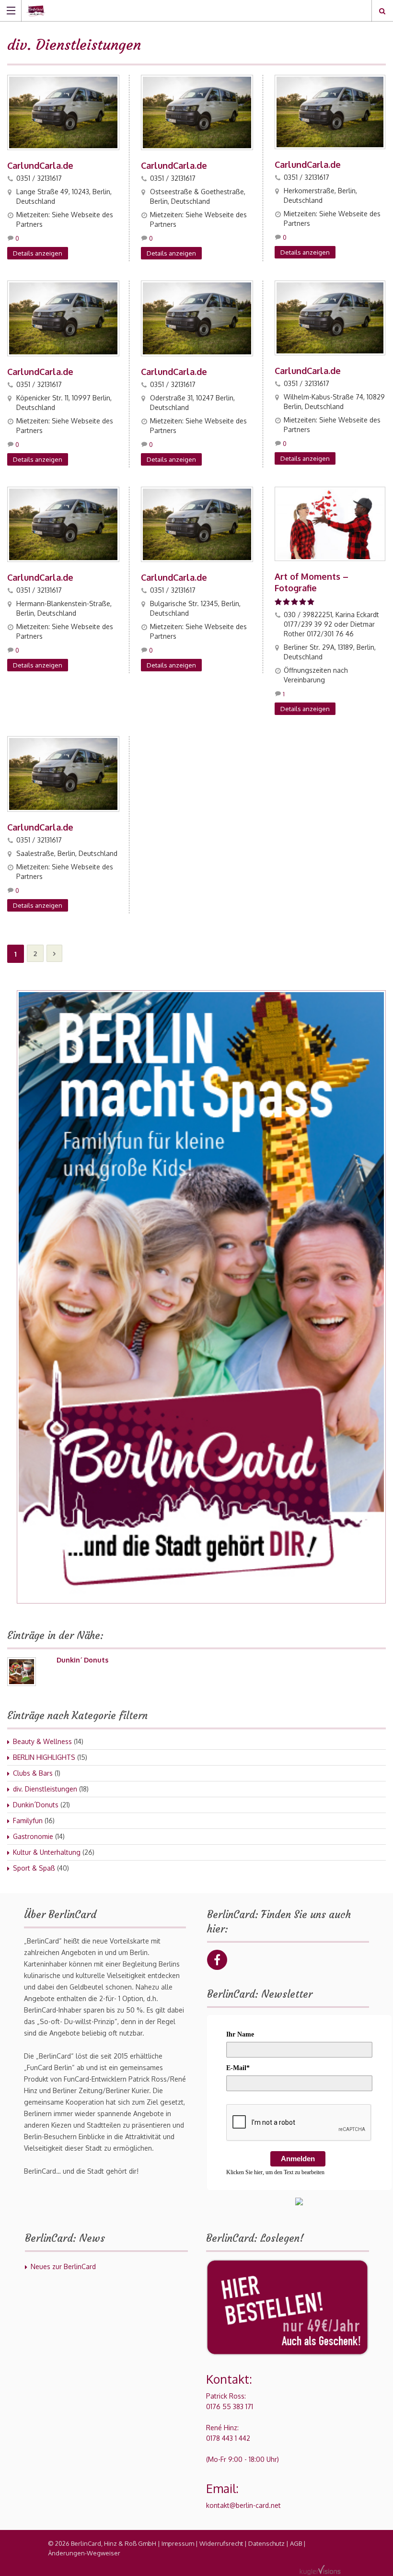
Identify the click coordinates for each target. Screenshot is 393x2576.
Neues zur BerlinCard (63, 2266)
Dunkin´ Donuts (82, 1660)
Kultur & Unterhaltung (47, 1852)
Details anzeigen (38, 253)
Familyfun (28, 1821)
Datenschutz (266, 2543)
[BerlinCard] (187, 10)
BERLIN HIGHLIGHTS (44, 1757)
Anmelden (298, 2159)
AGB (296, 2543)
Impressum (178, 2543)
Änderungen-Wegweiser (84, 2553)
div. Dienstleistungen (45, 1789)
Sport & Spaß (34, 1868)
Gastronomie (33, 1836)
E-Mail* (238, 2068)
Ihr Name (240, 2034)
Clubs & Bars (33, 1773)
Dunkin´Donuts (36, 1805)
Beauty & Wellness (42, 1741)
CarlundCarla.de (40, 165)
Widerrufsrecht (221, 2543)
